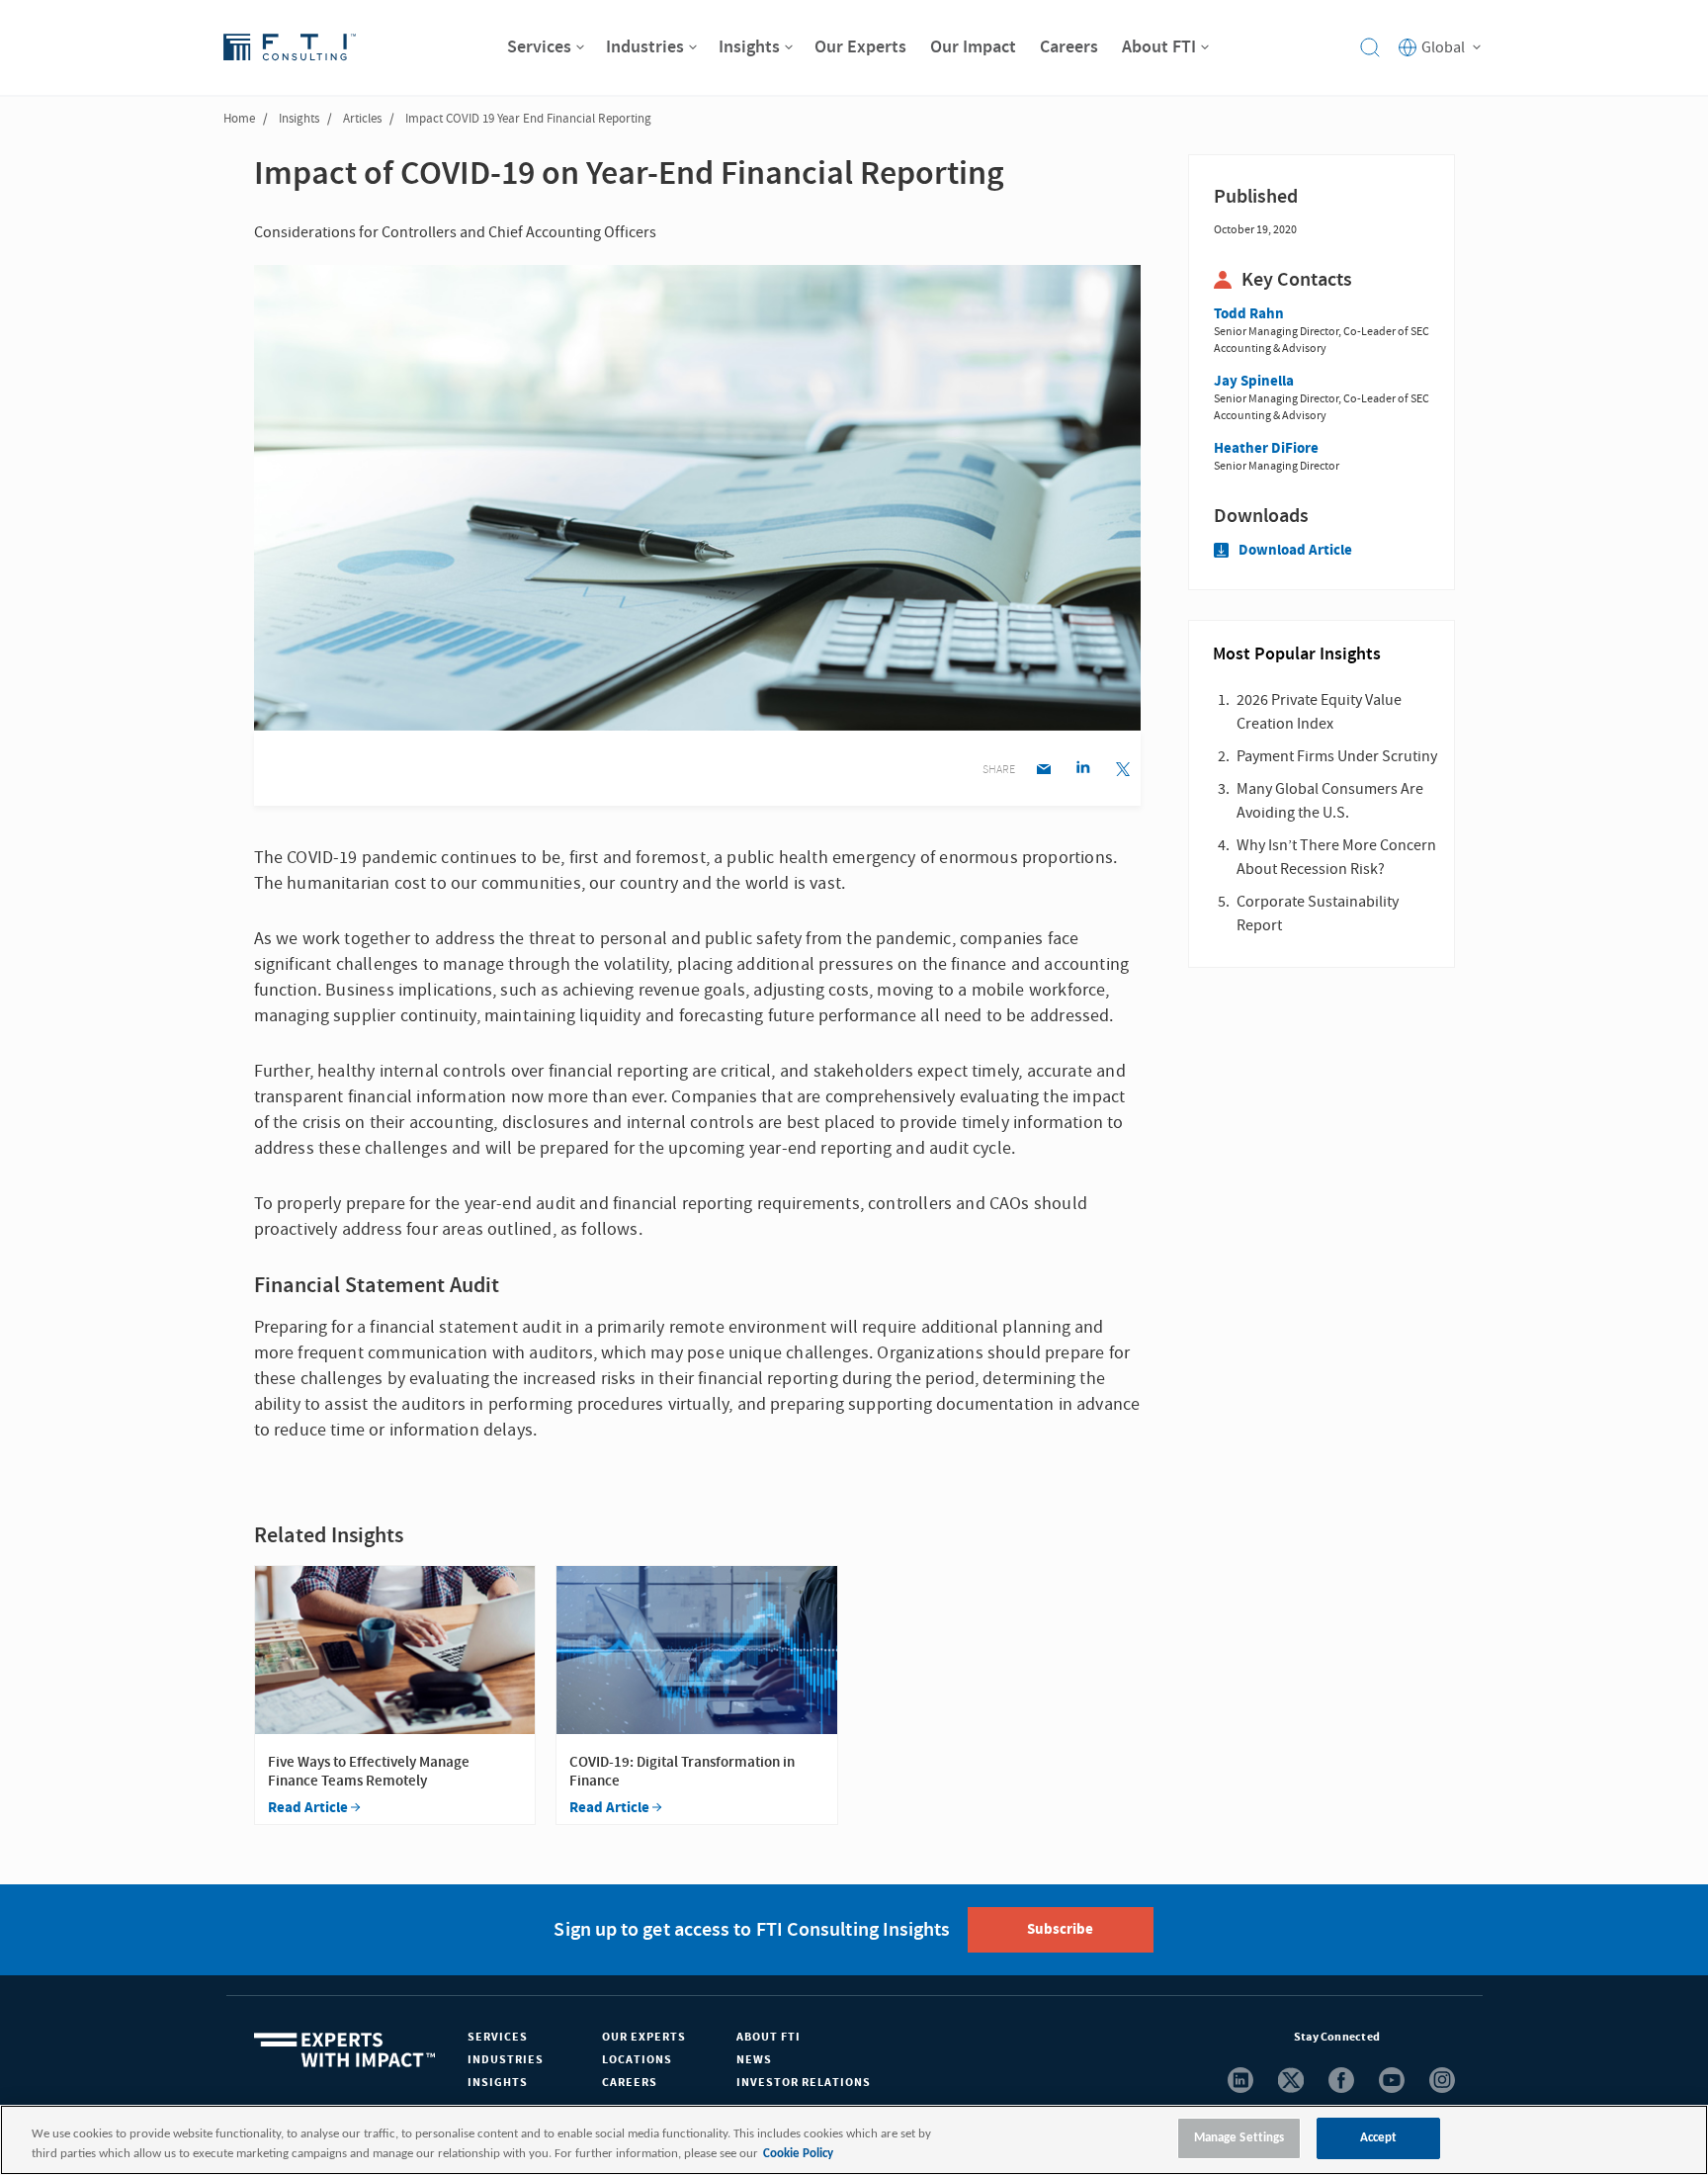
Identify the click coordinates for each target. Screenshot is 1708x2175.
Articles (362, 119)
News (754, 2060)
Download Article (1295, 550)
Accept (1379, 2138)
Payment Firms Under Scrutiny (1337, 756)
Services (498, 2037)
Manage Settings (1239, 2138)
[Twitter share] (1122, 771)
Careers (630, 2083)
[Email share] (1043, 771)
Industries (506, 2060)
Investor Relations (804, 2083)
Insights (299, 119)
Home (239, 119)
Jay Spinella (1254, 381)
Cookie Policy (798, 2154)
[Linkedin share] (1083, 771)
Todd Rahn (1249, 314)
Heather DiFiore (1266, 448)
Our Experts (644, 2037)
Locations (637, 2060)
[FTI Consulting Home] (290, 47)
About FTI (769, 2037)
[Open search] (1370, 47)
